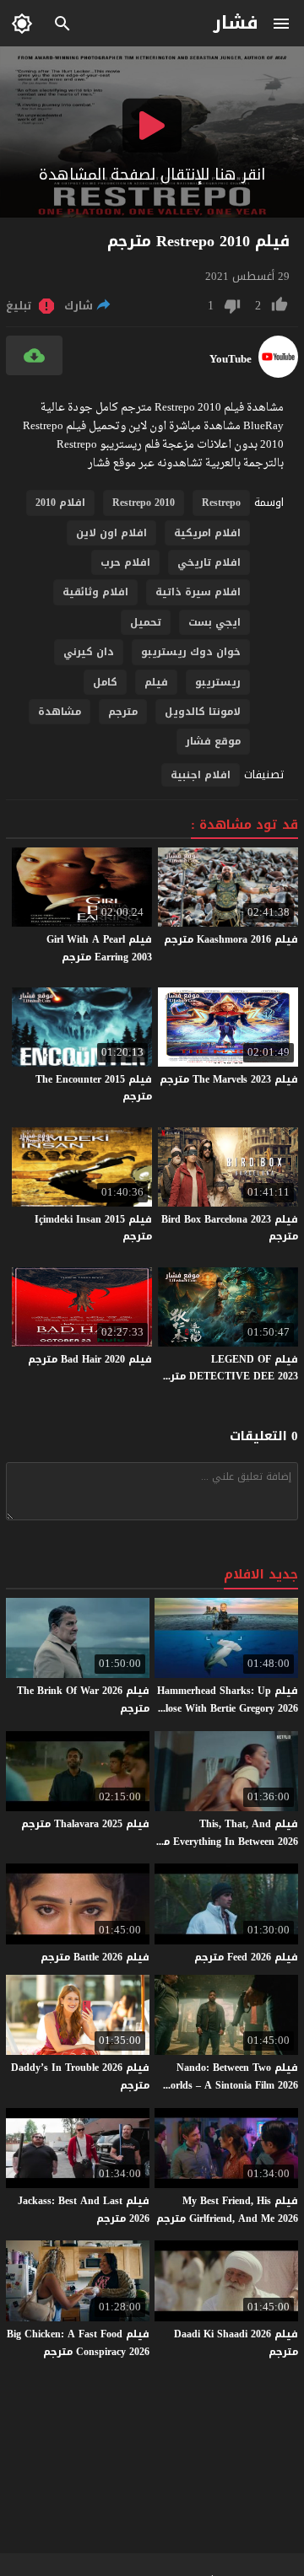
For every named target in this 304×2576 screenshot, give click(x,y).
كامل (105, 682)
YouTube (231, 359)
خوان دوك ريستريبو (191, 652)
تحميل (146, 622)
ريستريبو (218, 682)
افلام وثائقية (95, 592)
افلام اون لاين (111, 533)
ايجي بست (214, 622)
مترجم (123, 712)
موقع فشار (213, 741)
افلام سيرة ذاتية (198, 592)
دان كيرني (89, 652)
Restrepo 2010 (144, 503)
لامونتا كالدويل (203, 712)
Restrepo (221, 503)
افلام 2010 (60, 503)
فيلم (156, 682)
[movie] (278, 374)
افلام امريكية (207, 533)
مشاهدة (60, 712)
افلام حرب (125, 562)
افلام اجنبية (201, 775)
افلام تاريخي (209, 562)
